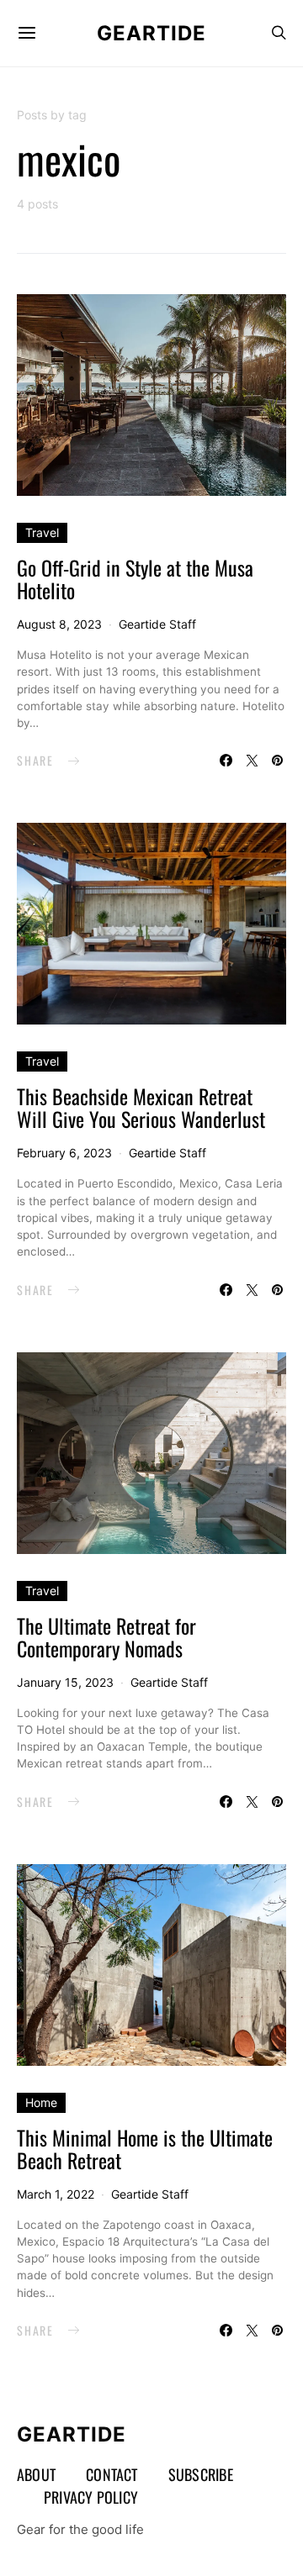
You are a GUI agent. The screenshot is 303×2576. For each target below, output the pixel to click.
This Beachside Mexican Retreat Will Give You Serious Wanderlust (141, 1107)
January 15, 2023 (65, 1682)
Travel (42, 532)
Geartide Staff (157, 624)
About (36, 2474)
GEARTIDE (151, 33)
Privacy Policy (91, 2497)
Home (41, 2102)
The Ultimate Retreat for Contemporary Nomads (106, 1637)
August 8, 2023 (59, 624)
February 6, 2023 (64, 1153)
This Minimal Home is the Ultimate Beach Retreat (145, 2149)
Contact (112, 2474)
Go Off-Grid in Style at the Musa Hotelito (135, 579)
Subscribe (201, 2474)
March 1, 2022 (56, 2194)
